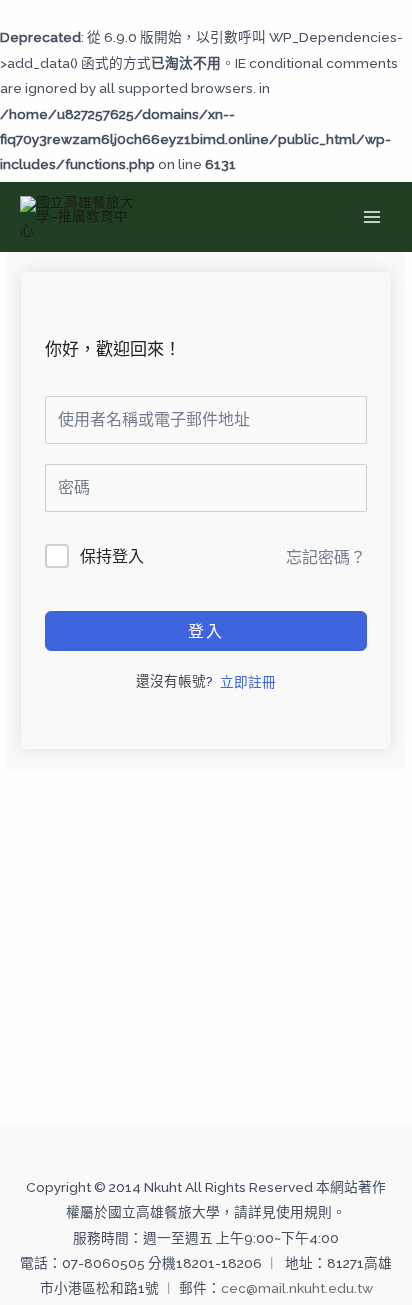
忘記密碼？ (326, 557)
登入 (206, 631)
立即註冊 (248, 682)
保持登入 (112, 556)
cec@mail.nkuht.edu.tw (297, 1288)
